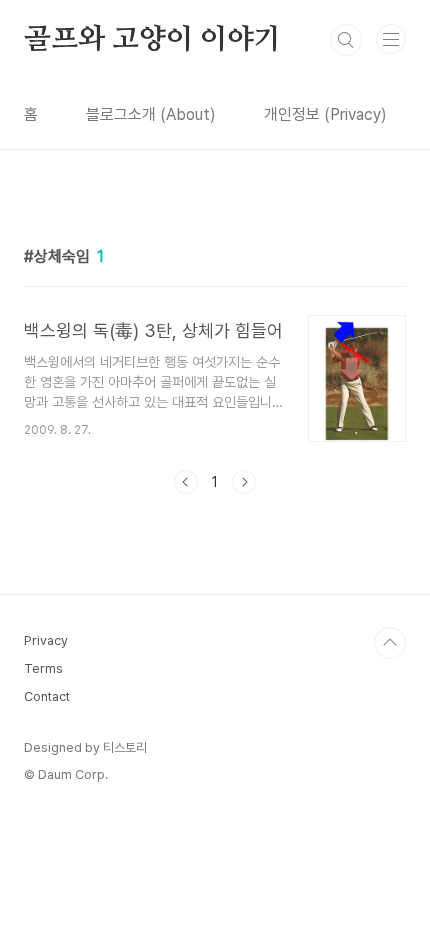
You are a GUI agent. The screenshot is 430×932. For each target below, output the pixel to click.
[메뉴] (391, 39)
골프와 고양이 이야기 (152, 40)
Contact (47, 696)
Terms (43, 668)
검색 (346, 40)
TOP (390, 643)
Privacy (46, 640)
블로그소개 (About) (151, 114)
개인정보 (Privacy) (325, 114)
